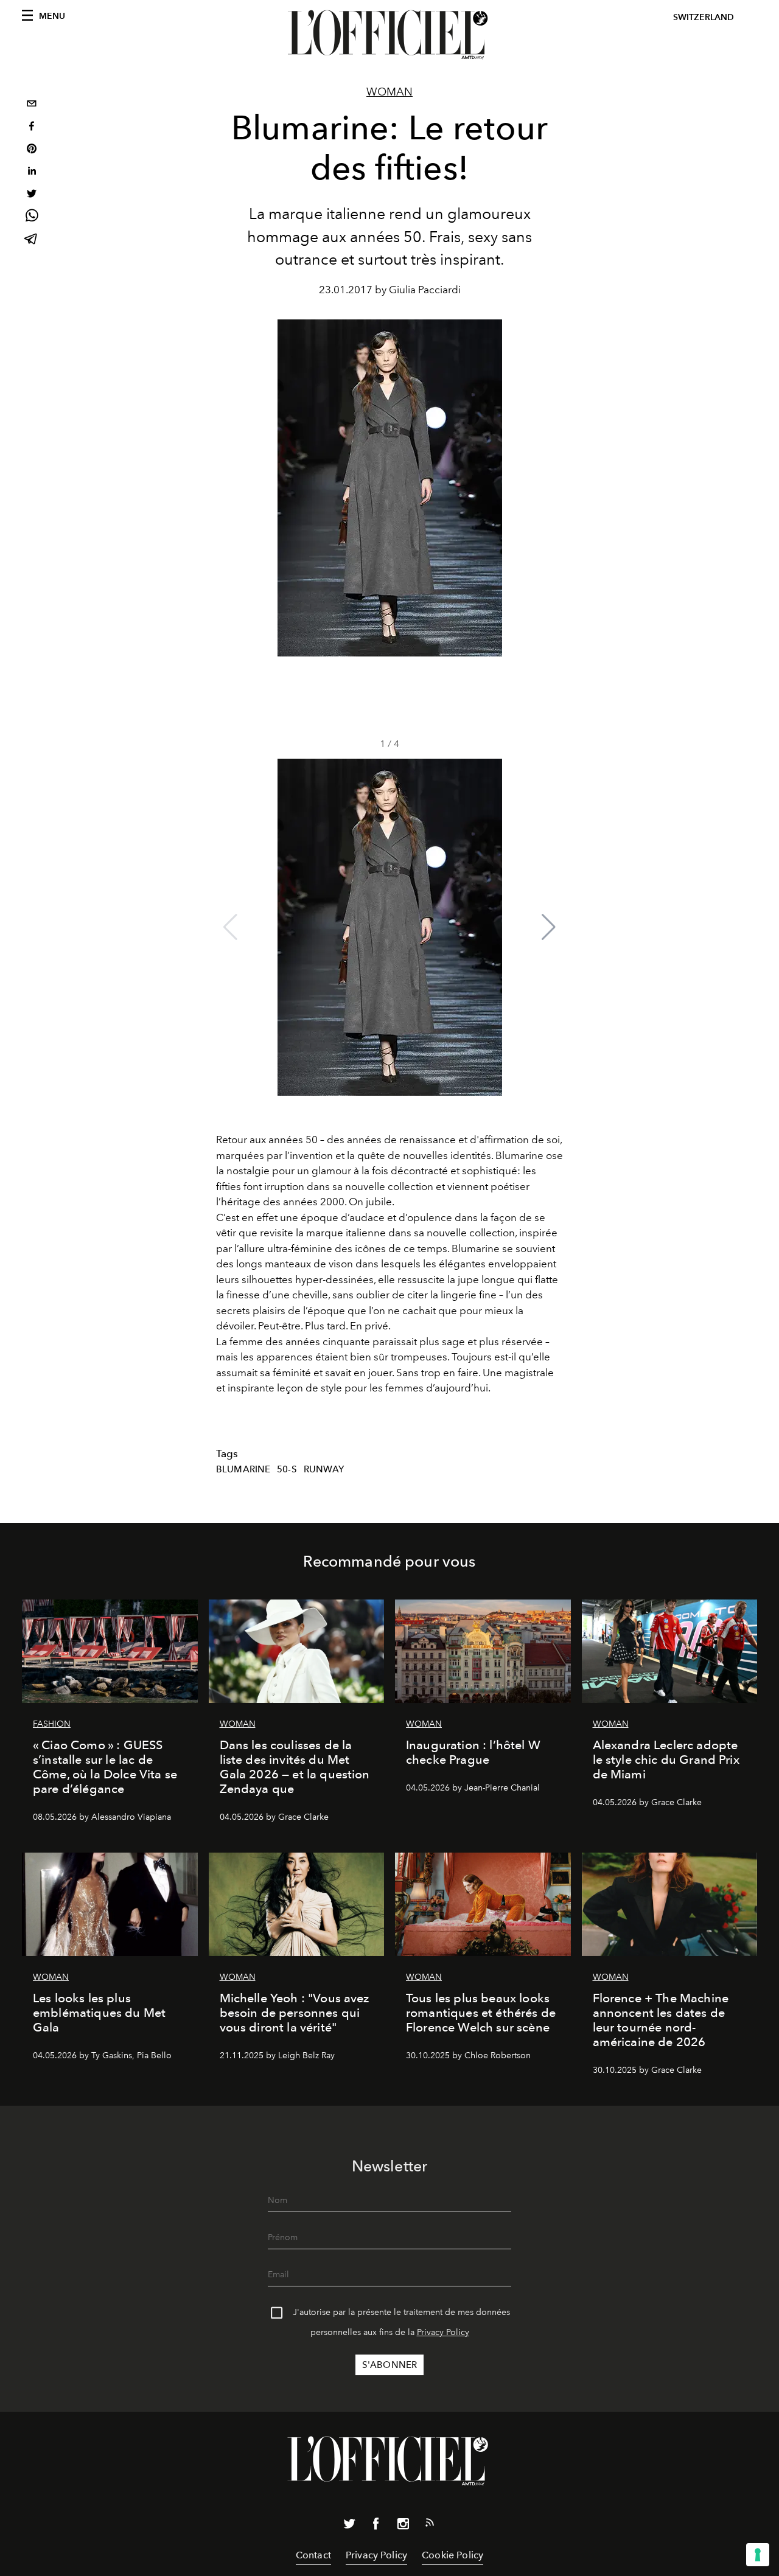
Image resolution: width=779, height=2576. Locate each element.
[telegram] (32, 240)
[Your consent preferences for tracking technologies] (758, 2555)
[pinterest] (32, 150)
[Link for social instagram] (403, 2526)
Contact (313, 2555)
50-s (287, 1469)
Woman (389, 92)
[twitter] (32, 195)
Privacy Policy (443, 2332)
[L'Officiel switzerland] (389, 35)
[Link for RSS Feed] (430, 2525)
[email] (32, 105)
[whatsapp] (32, 218)
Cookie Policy (452, 2555)
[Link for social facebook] (376, 2526)
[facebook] (32, 127)
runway (324, 1469)
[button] (549, 927)
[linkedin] (32, 172)
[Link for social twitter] (349, 2526)
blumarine (243, 1469)
